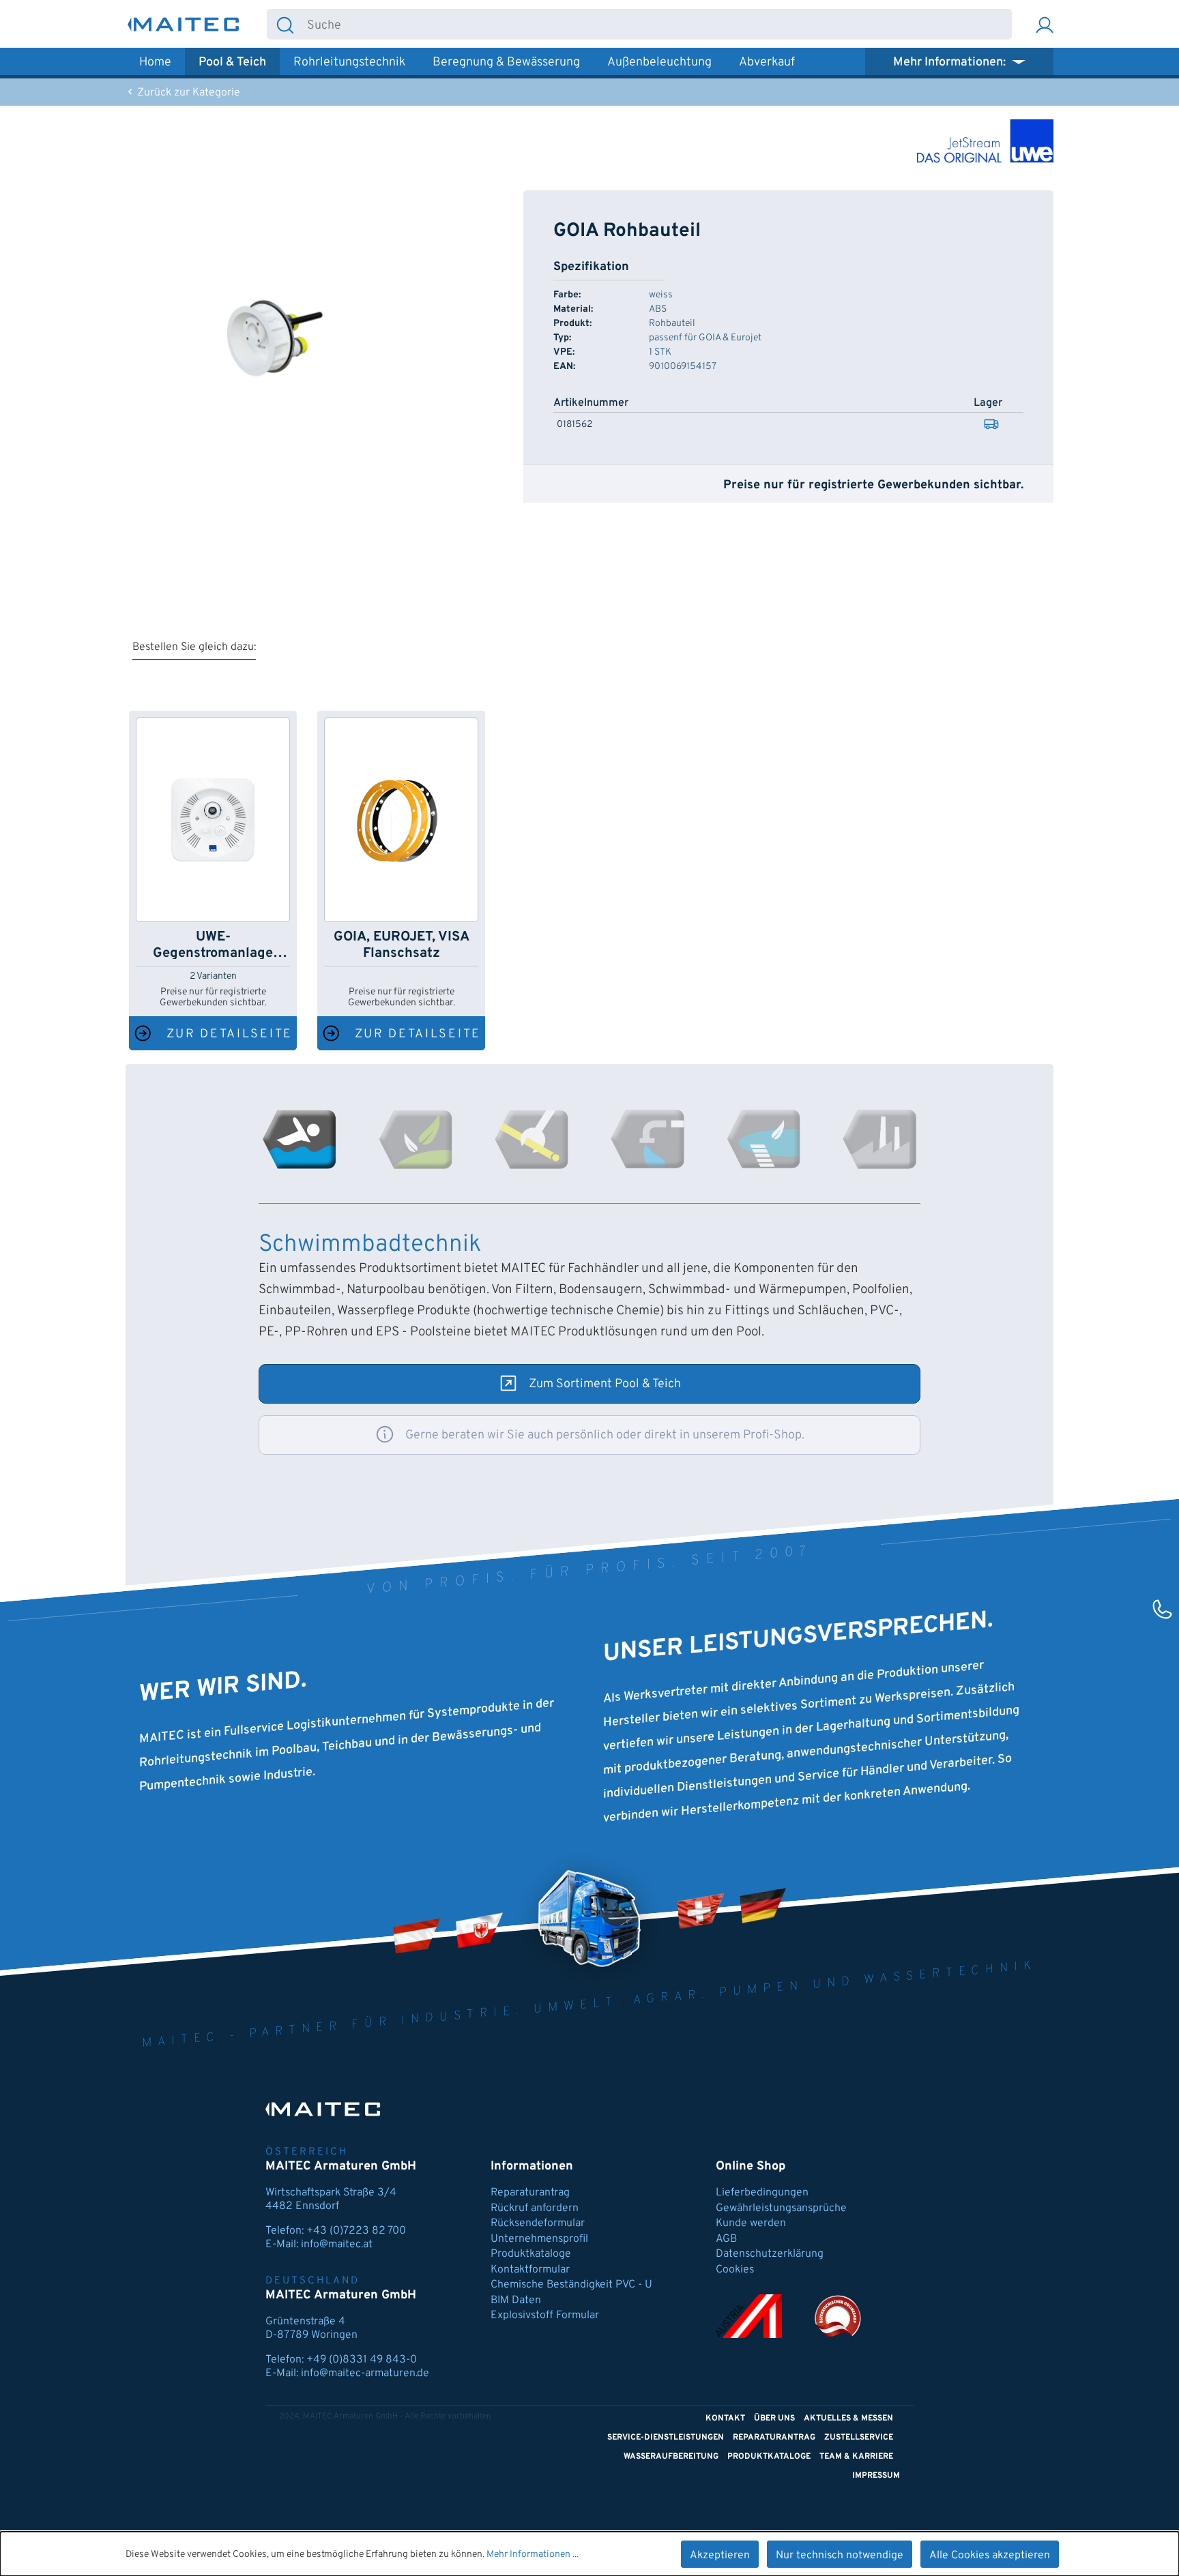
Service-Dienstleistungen (666, 2438)
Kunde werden (751, 2223)
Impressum (876, 2476)
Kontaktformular (530, 2270)
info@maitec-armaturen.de (365, 2373)
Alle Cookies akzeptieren (990, 2556)
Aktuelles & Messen (848, 2418)
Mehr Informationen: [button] (951, 62)
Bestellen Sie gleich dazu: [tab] (194, 647)
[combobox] (657, 24)
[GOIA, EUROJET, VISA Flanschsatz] (401, 820)
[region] (271, 337)
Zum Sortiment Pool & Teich (605, 1384)
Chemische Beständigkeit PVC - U (571, 2285)
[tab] (300, 1139)
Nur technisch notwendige (840, 2556)
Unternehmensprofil (539, 2239)
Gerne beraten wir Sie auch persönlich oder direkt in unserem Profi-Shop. (605, 1435)
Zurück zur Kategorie (187, 93)
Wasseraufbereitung (671, 2457)
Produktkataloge (531, 2254)
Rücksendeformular (538, 2223)
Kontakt (725, 2418)
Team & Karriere (856, 2457)
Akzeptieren (720, 2556)
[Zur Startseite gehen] (184, 24)
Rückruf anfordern (535, 2208)
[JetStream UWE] (985, 141)
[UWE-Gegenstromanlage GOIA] (213, 820)
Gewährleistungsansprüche (781, 2208)
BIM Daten (516, 2300)
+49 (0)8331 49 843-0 (362, 2360)
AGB (726, 2239)
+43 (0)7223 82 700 (356, 2231)
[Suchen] (285, 24)
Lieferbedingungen (762, 2193)
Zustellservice (859, 2438)
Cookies (735, 2270)
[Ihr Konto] (1045, 24)
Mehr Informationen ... (533, 2555)
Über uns (774, 2418)
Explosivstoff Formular (545, 2315)
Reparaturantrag (530, 2193)
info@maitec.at (337, 2245)
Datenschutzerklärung (770, 2254)
